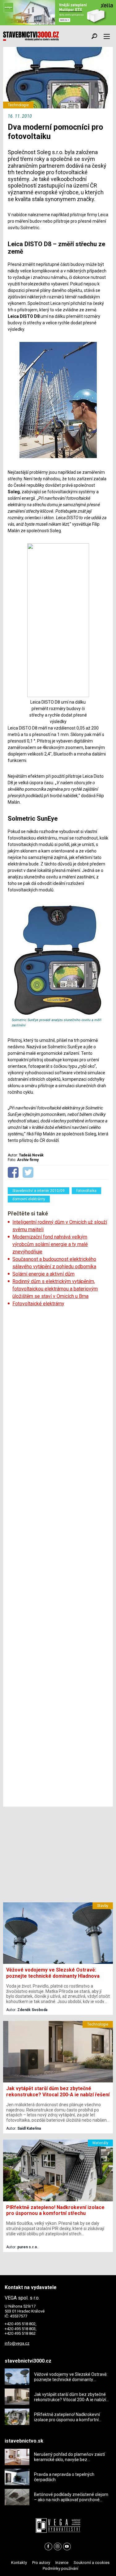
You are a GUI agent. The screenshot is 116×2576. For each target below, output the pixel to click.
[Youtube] (67, 2547)
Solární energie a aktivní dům (43, 1274)
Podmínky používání (60, 2568)
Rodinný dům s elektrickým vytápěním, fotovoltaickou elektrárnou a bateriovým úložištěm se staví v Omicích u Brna (55, 1289)
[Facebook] (48, 2547)
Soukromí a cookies (92, 2563)
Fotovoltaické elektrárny (38, 1304)
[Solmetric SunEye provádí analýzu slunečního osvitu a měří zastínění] (58, 1015)
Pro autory (41, 2563)
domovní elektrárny (29, 1199)
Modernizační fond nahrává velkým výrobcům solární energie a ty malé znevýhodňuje (50, 1244)
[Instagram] (58, 2547)
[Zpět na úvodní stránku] (31, 36)
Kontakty (19, 2563)
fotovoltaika (86, 1191)
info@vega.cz (17, 2343)
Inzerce (62, 2563)
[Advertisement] (58, 1557)
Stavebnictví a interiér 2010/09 (39, 1191)
